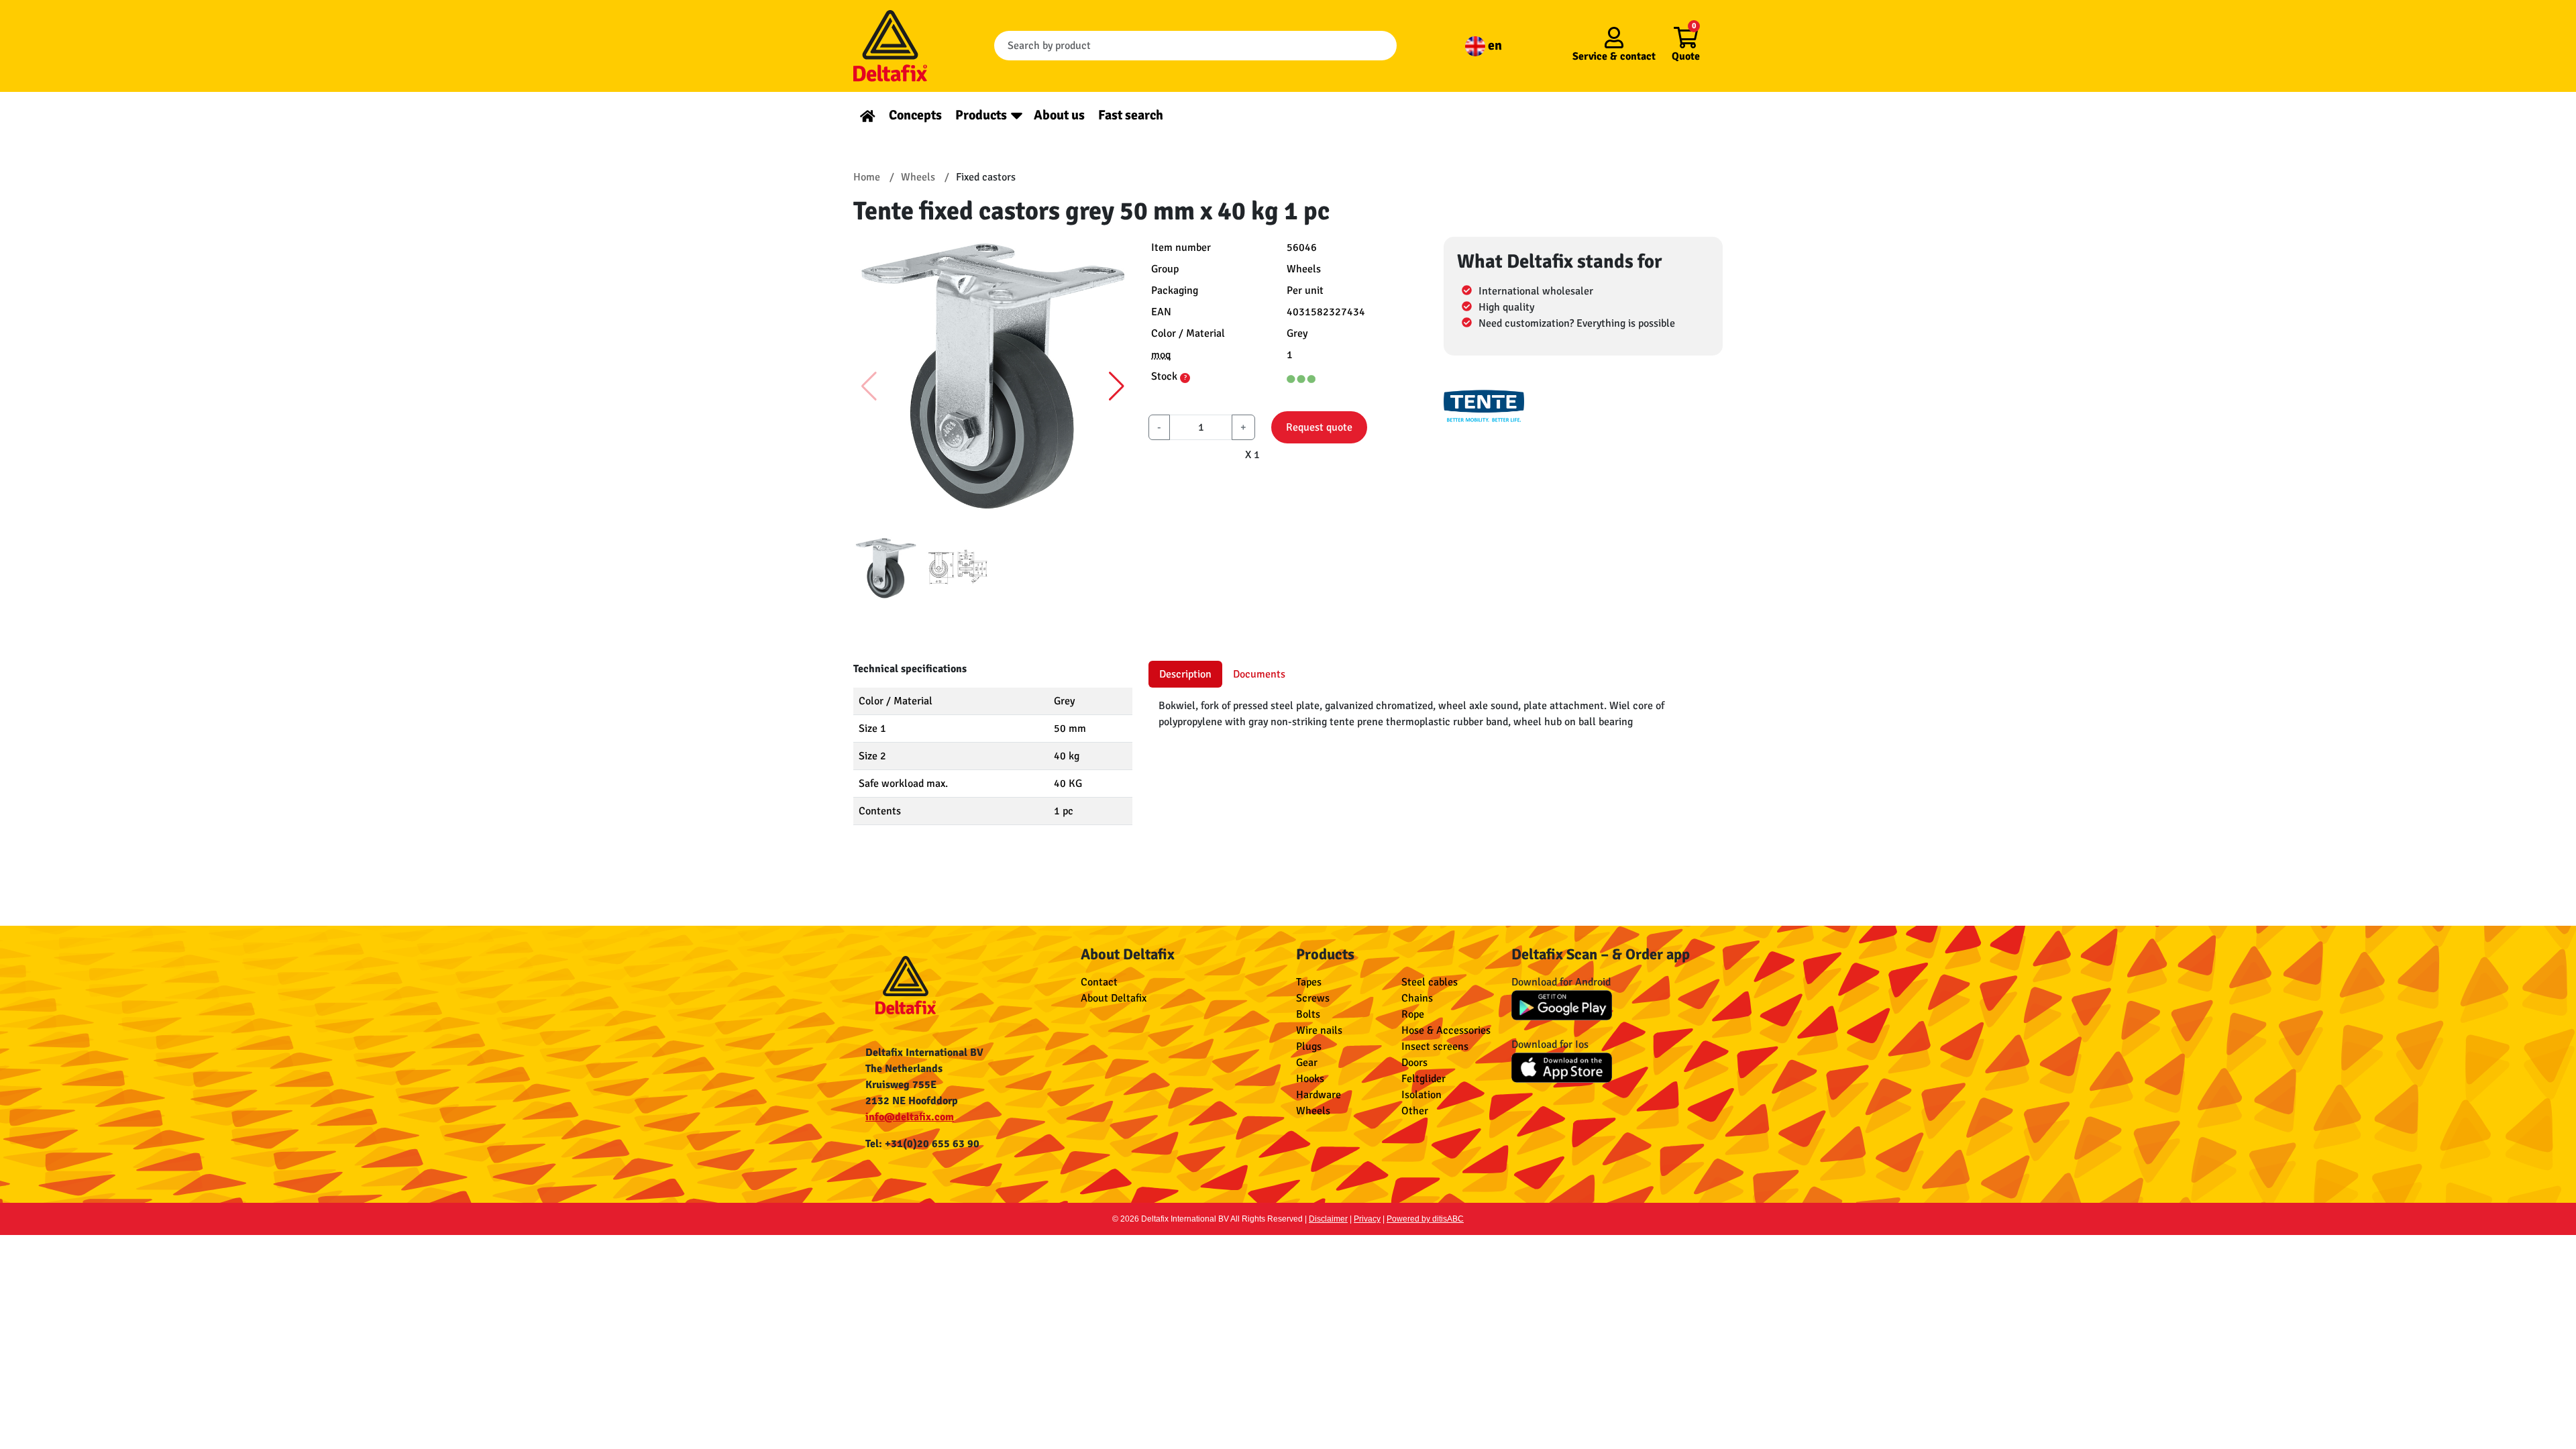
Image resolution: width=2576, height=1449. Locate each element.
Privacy (1367, 1219)
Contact (1099, 982)
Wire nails (1319, 1030)
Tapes (1309, 982)
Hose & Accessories (1446, 1030)
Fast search (1131, 115)
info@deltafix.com (910, 1117)
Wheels (1313, 1111)
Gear (1307, 1063)
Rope (1413, 1014)
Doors (1414, 1063)
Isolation (1421, 1095)
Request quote (1319, 427)
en (1494, 45)
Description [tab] (1185, 674)
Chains (1417, 998)
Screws (1313, 998)
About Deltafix (1114, 998)
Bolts (1308, 1014)
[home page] (868, 115)
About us (1059, 115)
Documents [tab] (1259, 674)
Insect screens (1435, 1046)
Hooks (1310, 1079)
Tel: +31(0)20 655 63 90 (922, 1144)
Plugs (1309, 1046)
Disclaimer (1328, 1219)
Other (1415, 1111)
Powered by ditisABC (1425, 1219)
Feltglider (1424, 1079)
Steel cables (1430, 982)
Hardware (1319, 1095)
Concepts (915, 115)
